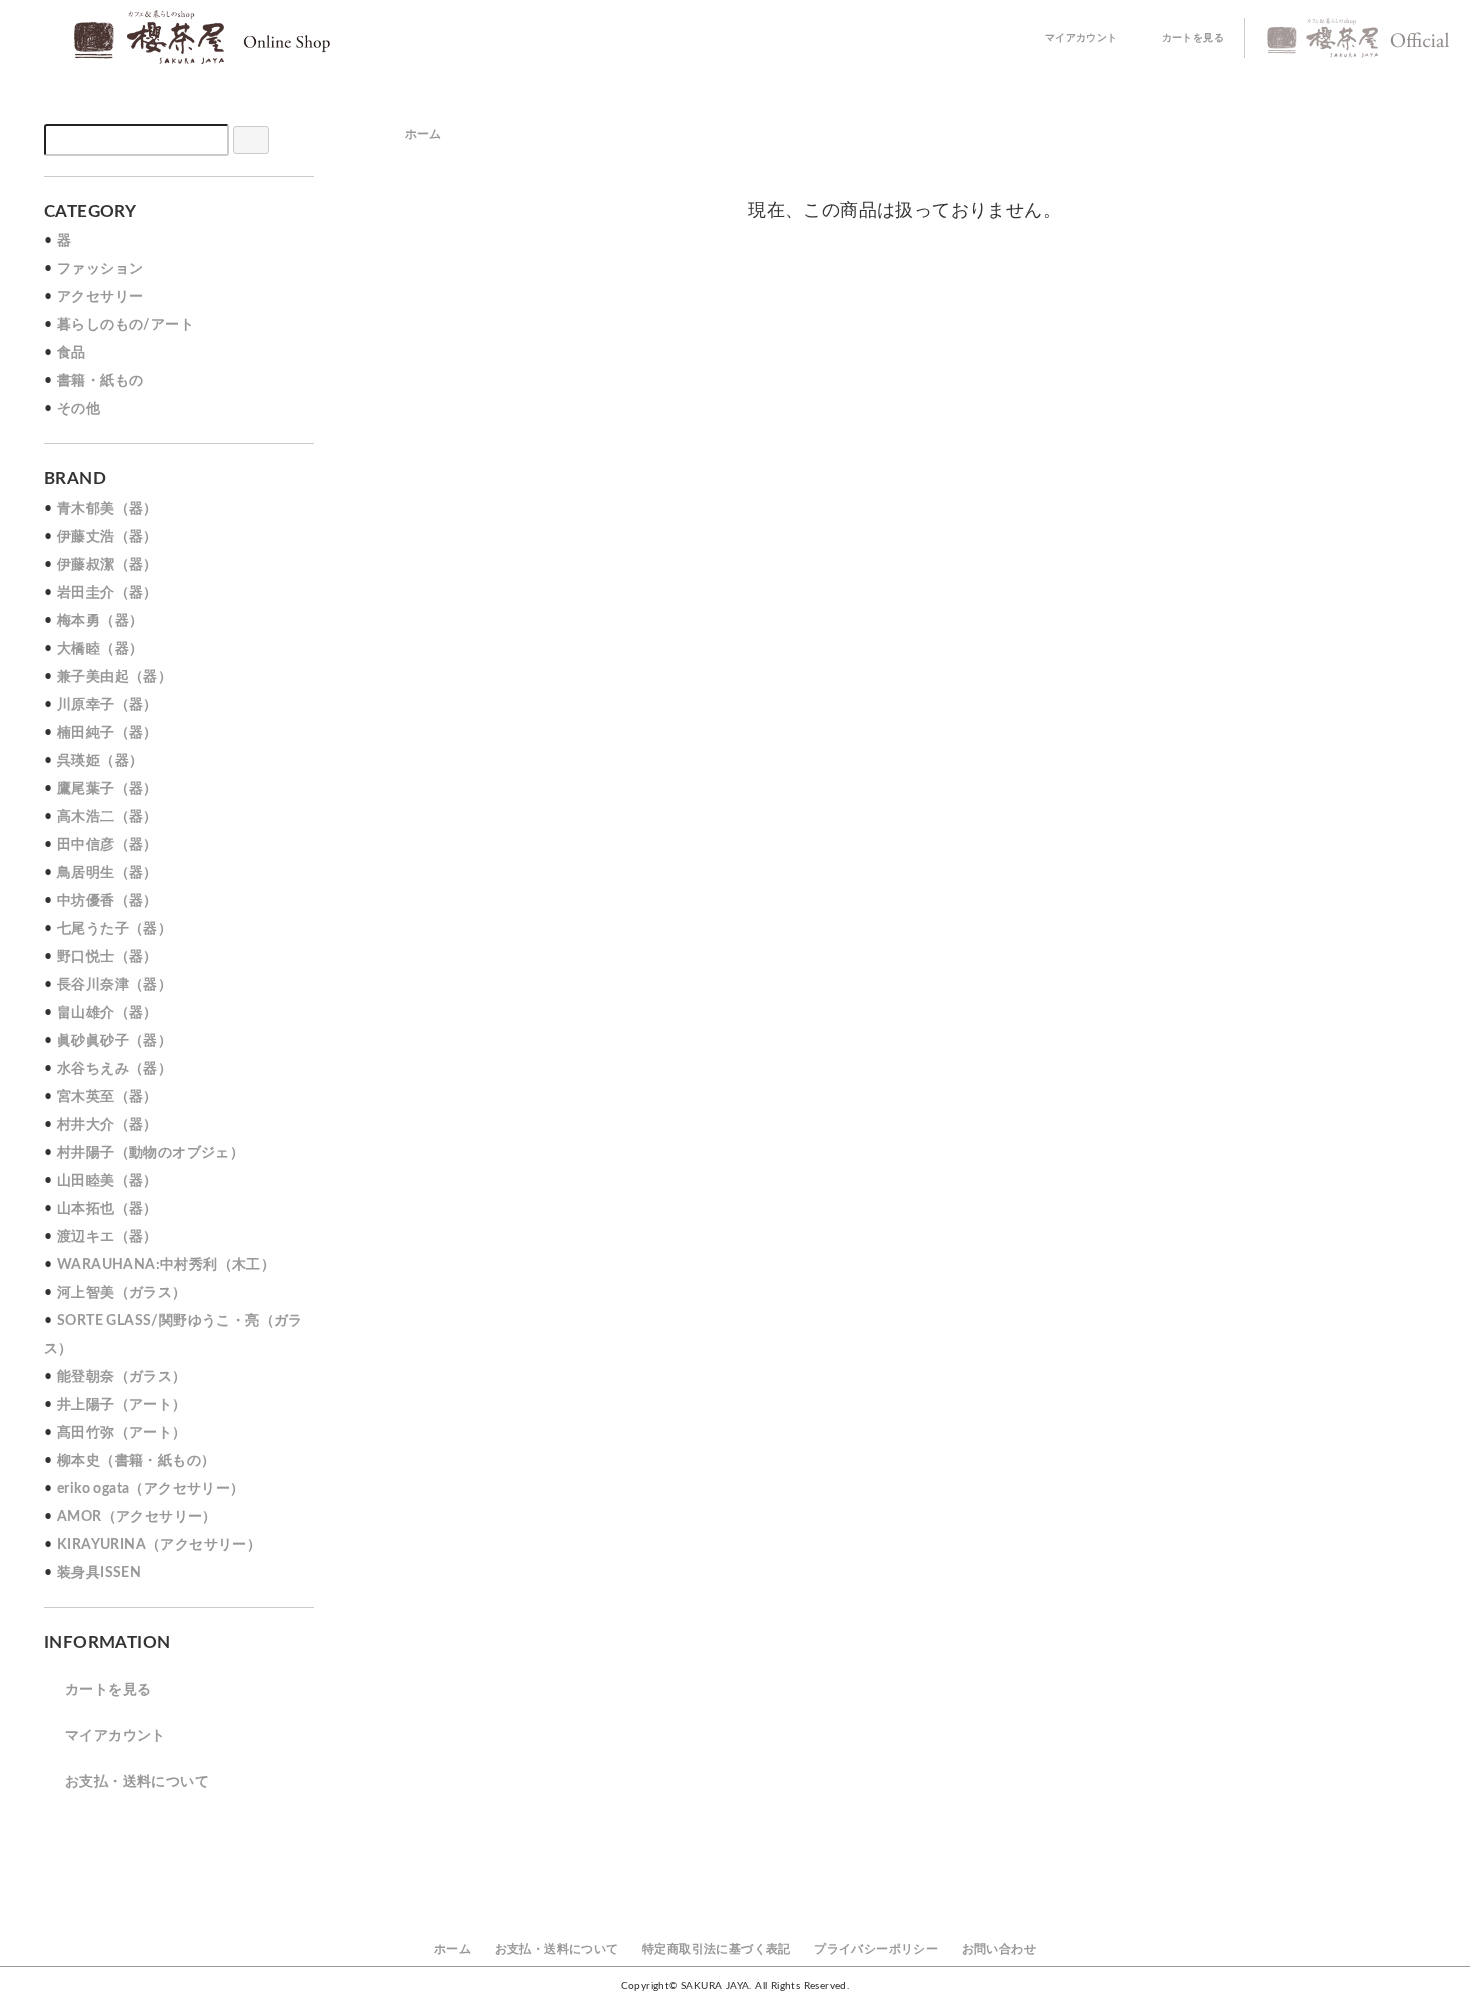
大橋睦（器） (100, 649)
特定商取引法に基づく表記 (716, 1949)
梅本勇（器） (100, 621)
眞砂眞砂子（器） (114, 1041)
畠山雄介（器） (107, 1013)
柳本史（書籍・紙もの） (136, 1461)
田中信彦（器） (107, 845)
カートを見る (1193, 38)
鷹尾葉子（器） (107, 789)
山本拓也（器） (107, 1209)
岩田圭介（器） (107, 593)
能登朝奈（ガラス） (122, 1377)
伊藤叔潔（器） (107, 565)
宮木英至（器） (107, 1097)
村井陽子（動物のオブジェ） (150, 1153)
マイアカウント (1081, 38)
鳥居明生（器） (107, 873)
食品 (71, 353)
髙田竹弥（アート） (122, 1433)
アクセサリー (100, 297)
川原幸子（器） (107, 705)
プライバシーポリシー (876, 1949)
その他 (78, 409)
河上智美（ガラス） (122, 1293)
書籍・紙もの (100, 381)
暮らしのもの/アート (125, 325)
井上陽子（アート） (122, 1405)
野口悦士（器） (107, 957)
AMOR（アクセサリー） (137, 1517)
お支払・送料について (137, 1782)
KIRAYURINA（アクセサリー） (159, 1545)
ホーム (423, 134)
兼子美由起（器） (114, 677)
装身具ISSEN (99, 1573)
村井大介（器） (107, 1125)
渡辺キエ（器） (107, 1237)
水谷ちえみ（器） (114, 1069)
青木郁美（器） (107, 509)
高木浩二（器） (107, 817)
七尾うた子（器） (114, 929)
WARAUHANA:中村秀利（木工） (166, 1265)
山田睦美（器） (107, 1181)
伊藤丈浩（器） (107, 537)
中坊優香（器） (107, 901)
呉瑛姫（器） (100, 761)
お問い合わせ (999, 1949)
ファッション (100, 269)
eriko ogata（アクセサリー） (151, 1489)
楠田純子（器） (107, 733)
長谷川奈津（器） (114, 985)
